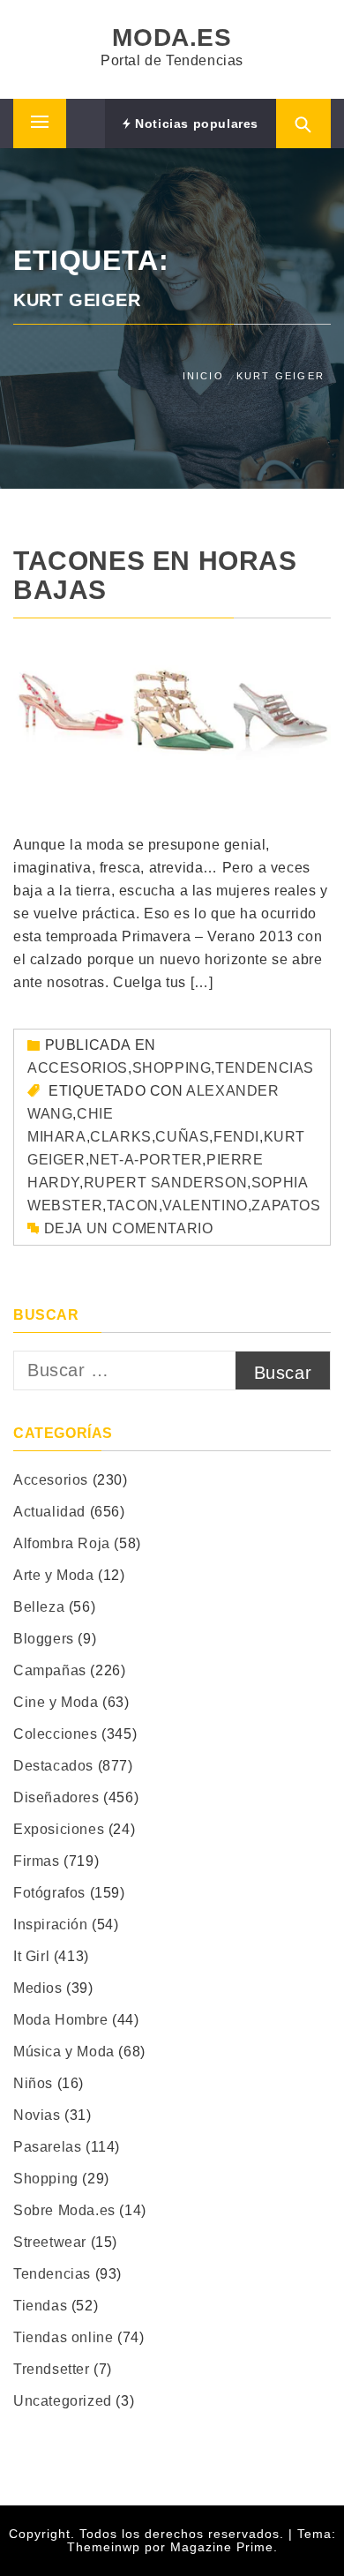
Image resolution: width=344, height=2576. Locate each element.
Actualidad (49, 1512)
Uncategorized (63, 2401)
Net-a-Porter (146, 1160)
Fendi (236, 1137)
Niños (33, 2083)
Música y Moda (64, 2052)
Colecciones (56, 1734)
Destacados (53, 1766)
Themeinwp (106, 2547)
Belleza (39, 1607)
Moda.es (172, 37)
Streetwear (50, 2242)
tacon (133, 1206)
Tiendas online (63, 2337)
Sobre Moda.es (64, 2210)
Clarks (121, 1137)
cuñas (182, 1137)
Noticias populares (195, 124)
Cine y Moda (56, 1702)
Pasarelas (47, 2147)
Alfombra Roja (62, 1543)
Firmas (37, 1861)
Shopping (172, 1068)
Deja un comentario (129, 1228)
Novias (37, 2115)
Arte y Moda (54, 1575)
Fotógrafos (49, 1893)
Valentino (205, 1206)
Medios (38, 1988)
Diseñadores (56, 1797)
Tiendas (40, 2306)
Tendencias (265, 1068)
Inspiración (51, 1925)
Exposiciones (59, 1829)
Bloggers (44, 1639)
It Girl (31, 1956)
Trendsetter (52, 2369)
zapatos (286, 1206)
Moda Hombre (61, 2020)
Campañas (50, 1670)
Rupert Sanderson (166, 1183)
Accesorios (78, 1068)
